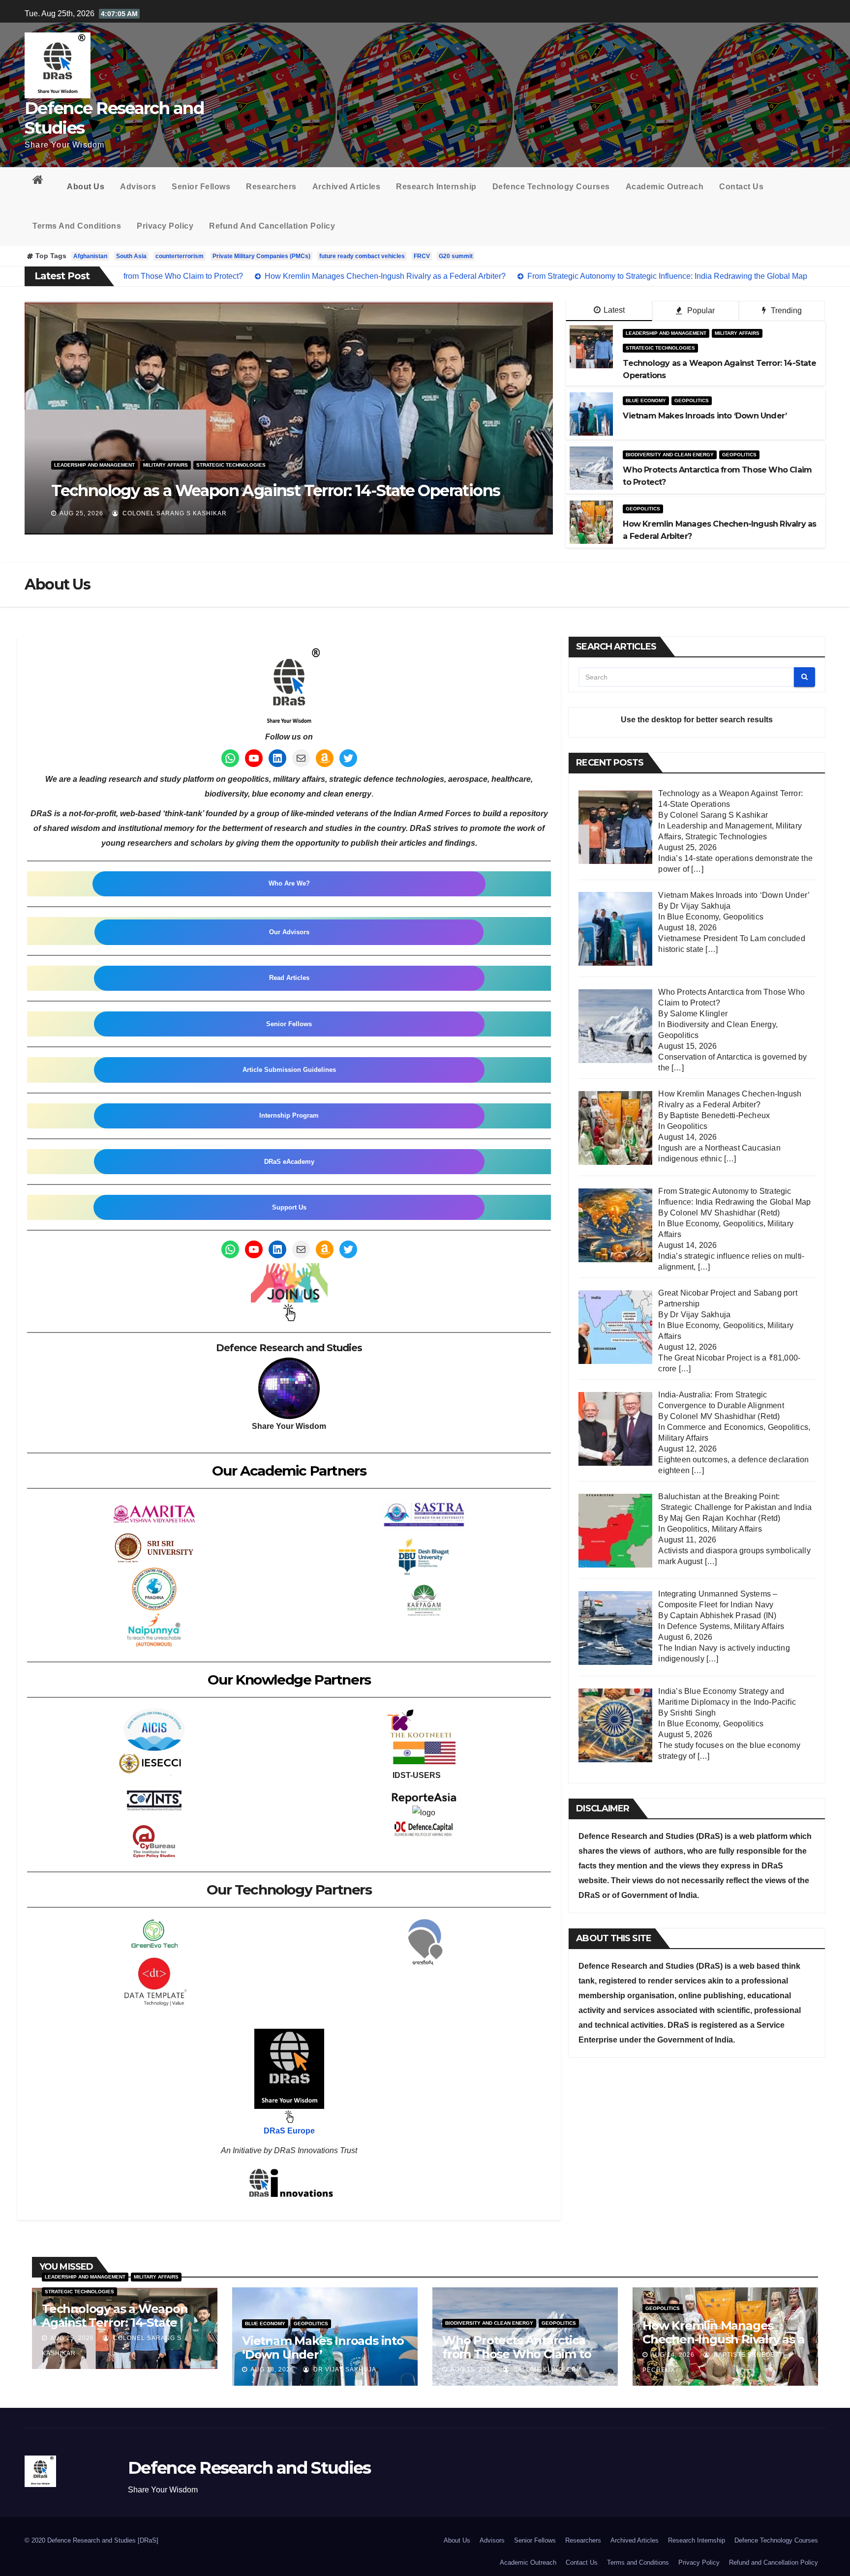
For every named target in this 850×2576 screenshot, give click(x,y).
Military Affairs (737, 333)
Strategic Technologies (660, 348)
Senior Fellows (201, 187)
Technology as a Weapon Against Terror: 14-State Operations (115, 2323)
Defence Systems (698, 1626)
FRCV (422, 256)
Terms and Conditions (77, 226)
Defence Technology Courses (551, 187)
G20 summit (456, 256)
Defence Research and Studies (114, 118)
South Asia (131, 256)
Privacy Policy (165, 226)
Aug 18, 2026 (272, 2369)
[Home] (42, 182)
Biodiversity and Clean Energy (98, 465)
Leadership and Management (666, 333)
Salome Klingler (153, 513)
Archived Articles (347, 187)
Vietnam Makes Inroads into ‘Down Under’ (323, 2348)
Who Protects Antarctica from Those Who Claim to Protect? (274, 490)
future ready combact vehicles (362, 256)
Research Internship (436, 187)
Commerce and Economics (715, 1427)
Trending (785, 311)
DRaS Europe (289, 2131)
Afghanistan (90, 256)
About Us (86, 187)
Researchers (271, 187)
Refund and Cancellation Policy (272, 226)
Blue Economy (646, 400)
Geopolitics (168, 465)
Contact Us (741, 187)
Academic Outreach (665, 187)
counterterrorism (180, 256)
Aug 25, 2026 (72, 2338)
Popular (700, 311)
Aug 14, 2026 (673, 2355)
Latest (614, 310)
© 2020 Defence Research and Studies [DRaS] (91, 2540)
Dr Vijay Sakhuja (344, 2369)
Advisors (138, 187)
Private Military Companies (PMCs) (261, 256)
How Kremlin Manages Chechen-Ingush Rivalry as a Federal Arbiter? (724, 2339)
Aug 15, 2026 (81, 513)
